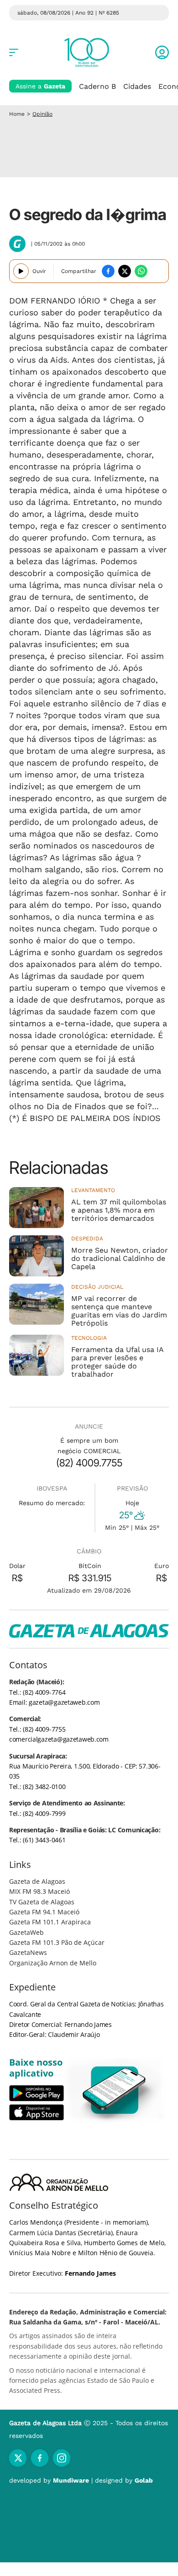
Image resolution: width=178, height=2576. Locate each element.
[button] (162, 52)
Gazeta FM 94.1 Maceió (44, 1912)
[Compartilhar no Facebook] (108, 271)
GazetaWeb (26, 1932)
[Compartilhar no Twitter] (125, 271)
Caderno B (97, 86)
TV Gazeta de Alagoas (42, 1902)
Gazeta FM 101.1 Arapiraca (50, 1922)
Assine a (40, 86)
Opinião (42, 114)
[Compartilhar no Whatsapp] (141, 271)
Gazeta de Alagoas (37, 1881)
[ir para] (115, 2090)
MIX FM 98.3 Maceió (39, 1891)
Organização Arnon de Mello (53, 1963)
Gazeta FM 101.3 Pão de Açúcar (57, 1942)
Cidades (137, 86)
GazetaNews (28, 1952)
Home (17, 114)
